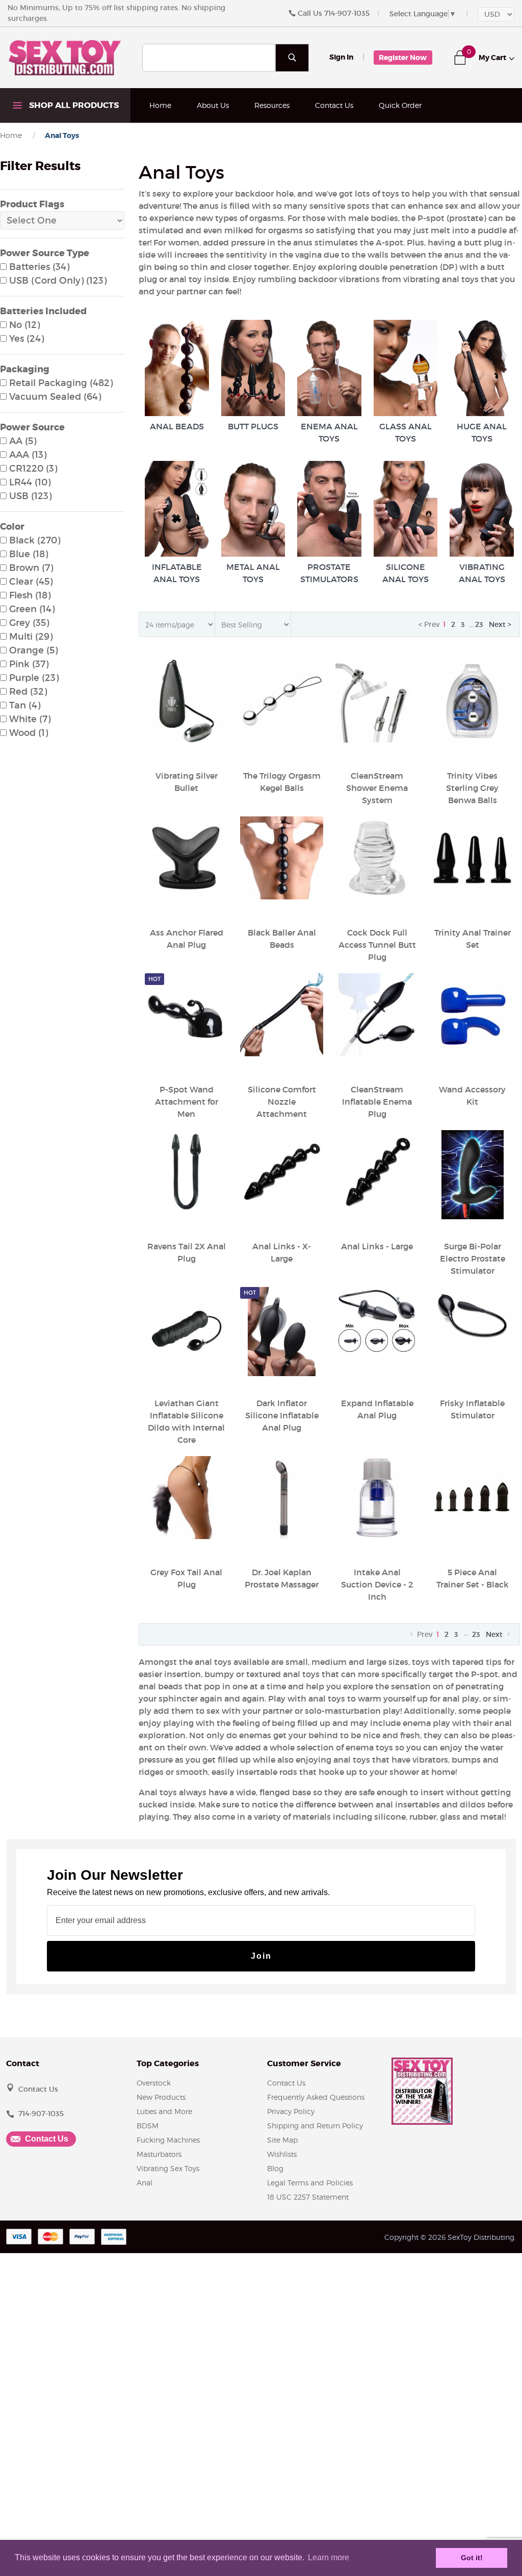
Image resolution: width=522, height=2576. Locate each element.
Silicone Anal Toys (406, 573)
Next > (500, 624)
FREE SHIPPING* (178, 140)
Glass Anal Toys (406, 432)
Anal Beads (177, 426)
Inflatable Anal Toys (177, 573)
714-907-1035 (347, 13)
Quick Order (400, 105)
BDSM (148, 2126)
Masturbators (159, 2154)
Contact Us (334, 105)
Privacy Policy (291, 2111)
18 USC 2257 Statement (308, 2197)
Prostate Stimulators (329, 573)
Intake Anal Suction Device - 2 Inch (377, 1584)
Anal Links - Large (377, 1246)
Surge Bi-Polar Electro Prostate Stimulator (473, 1258)
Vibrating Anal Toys (482, 573)
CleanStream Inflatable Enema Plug (377, 1102)
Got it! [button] (472, 2558)
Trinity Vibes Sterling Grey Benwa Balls (472, 788)
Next (495, 1634)
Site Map (282, 2140)
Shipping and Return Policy (315, 2126)
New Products (161, 2097)
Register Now (403, 58)
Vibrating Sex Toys (168, 2168)
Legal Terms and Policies (310, 2183)
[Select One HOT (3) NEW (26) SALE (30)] (62, 221)
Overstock (154, 2083)
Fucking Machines (168, 2140)
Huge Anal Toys (482, 432)
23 (479, 624)
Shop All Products (73, 105)
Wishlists (282, 2154)
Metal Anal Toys (253, 573)
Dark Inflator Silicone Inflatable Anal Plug (282, 1415)
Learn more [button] (329, 2557)
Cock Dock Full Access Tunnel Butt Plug (377, 945)
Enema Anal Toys (329, 432)
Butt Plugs (253, 426)
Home (160, 105)
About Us (213, 105)
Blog (275, 2168)
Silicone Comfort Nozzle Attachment (282, 1102)
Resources (272, 105)
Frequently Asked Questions (316, 2097)
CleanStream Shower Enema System (377, 788)
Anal (145, 2183)
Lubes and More (164, 2111)
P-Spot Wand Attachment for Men (187, 1102)
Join (261, 1956)
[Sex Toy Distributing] (65, 57)
